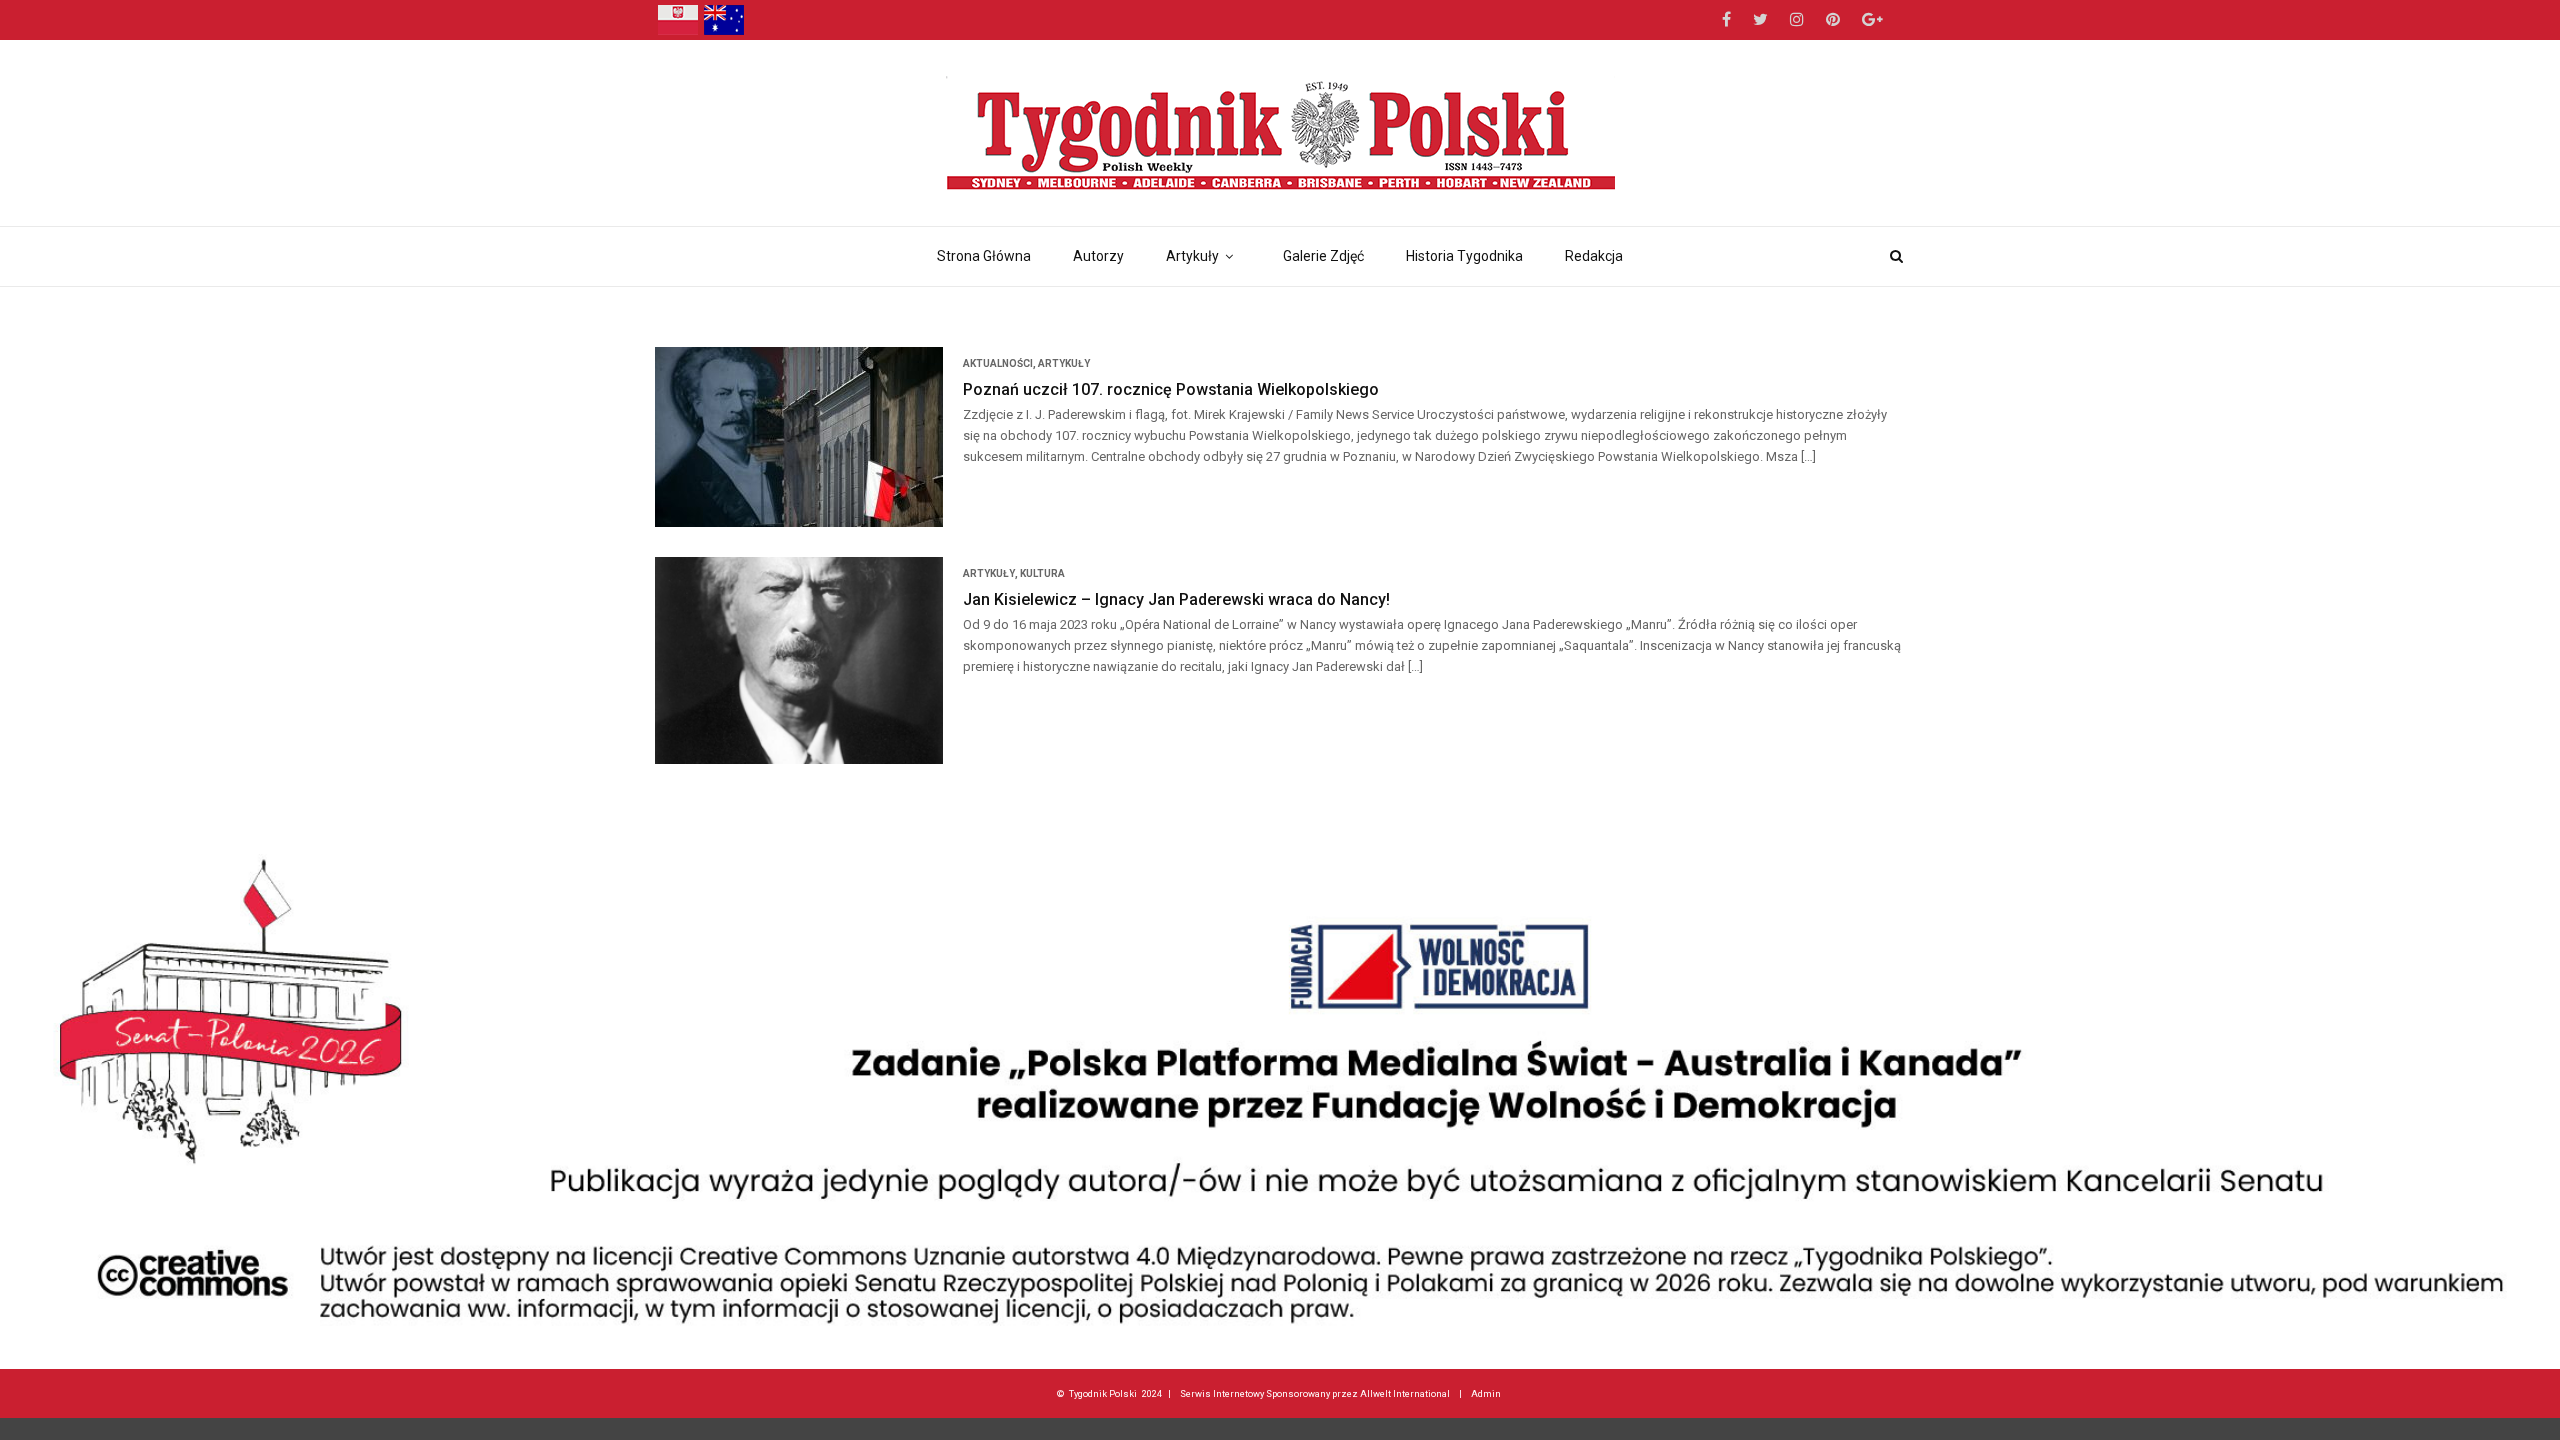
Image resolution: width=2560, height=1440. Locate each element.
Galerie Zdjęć (1323, 256)
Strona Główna (984, 256)
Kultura (1042, 573)
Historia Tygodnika (1464, 256)
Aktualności (998, 363)
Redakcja (1594, 256)
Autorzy (1098, 256)
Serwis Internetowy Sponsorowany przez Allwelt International (1315, 1393)
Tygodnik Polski (1103, 1393)
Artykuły (1192, 256)
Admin (1486, 1393)
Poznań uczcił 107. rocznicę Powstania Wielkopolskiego (1171, 389)
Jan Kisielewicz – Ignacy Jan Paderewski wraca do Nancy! (1176, 599)
